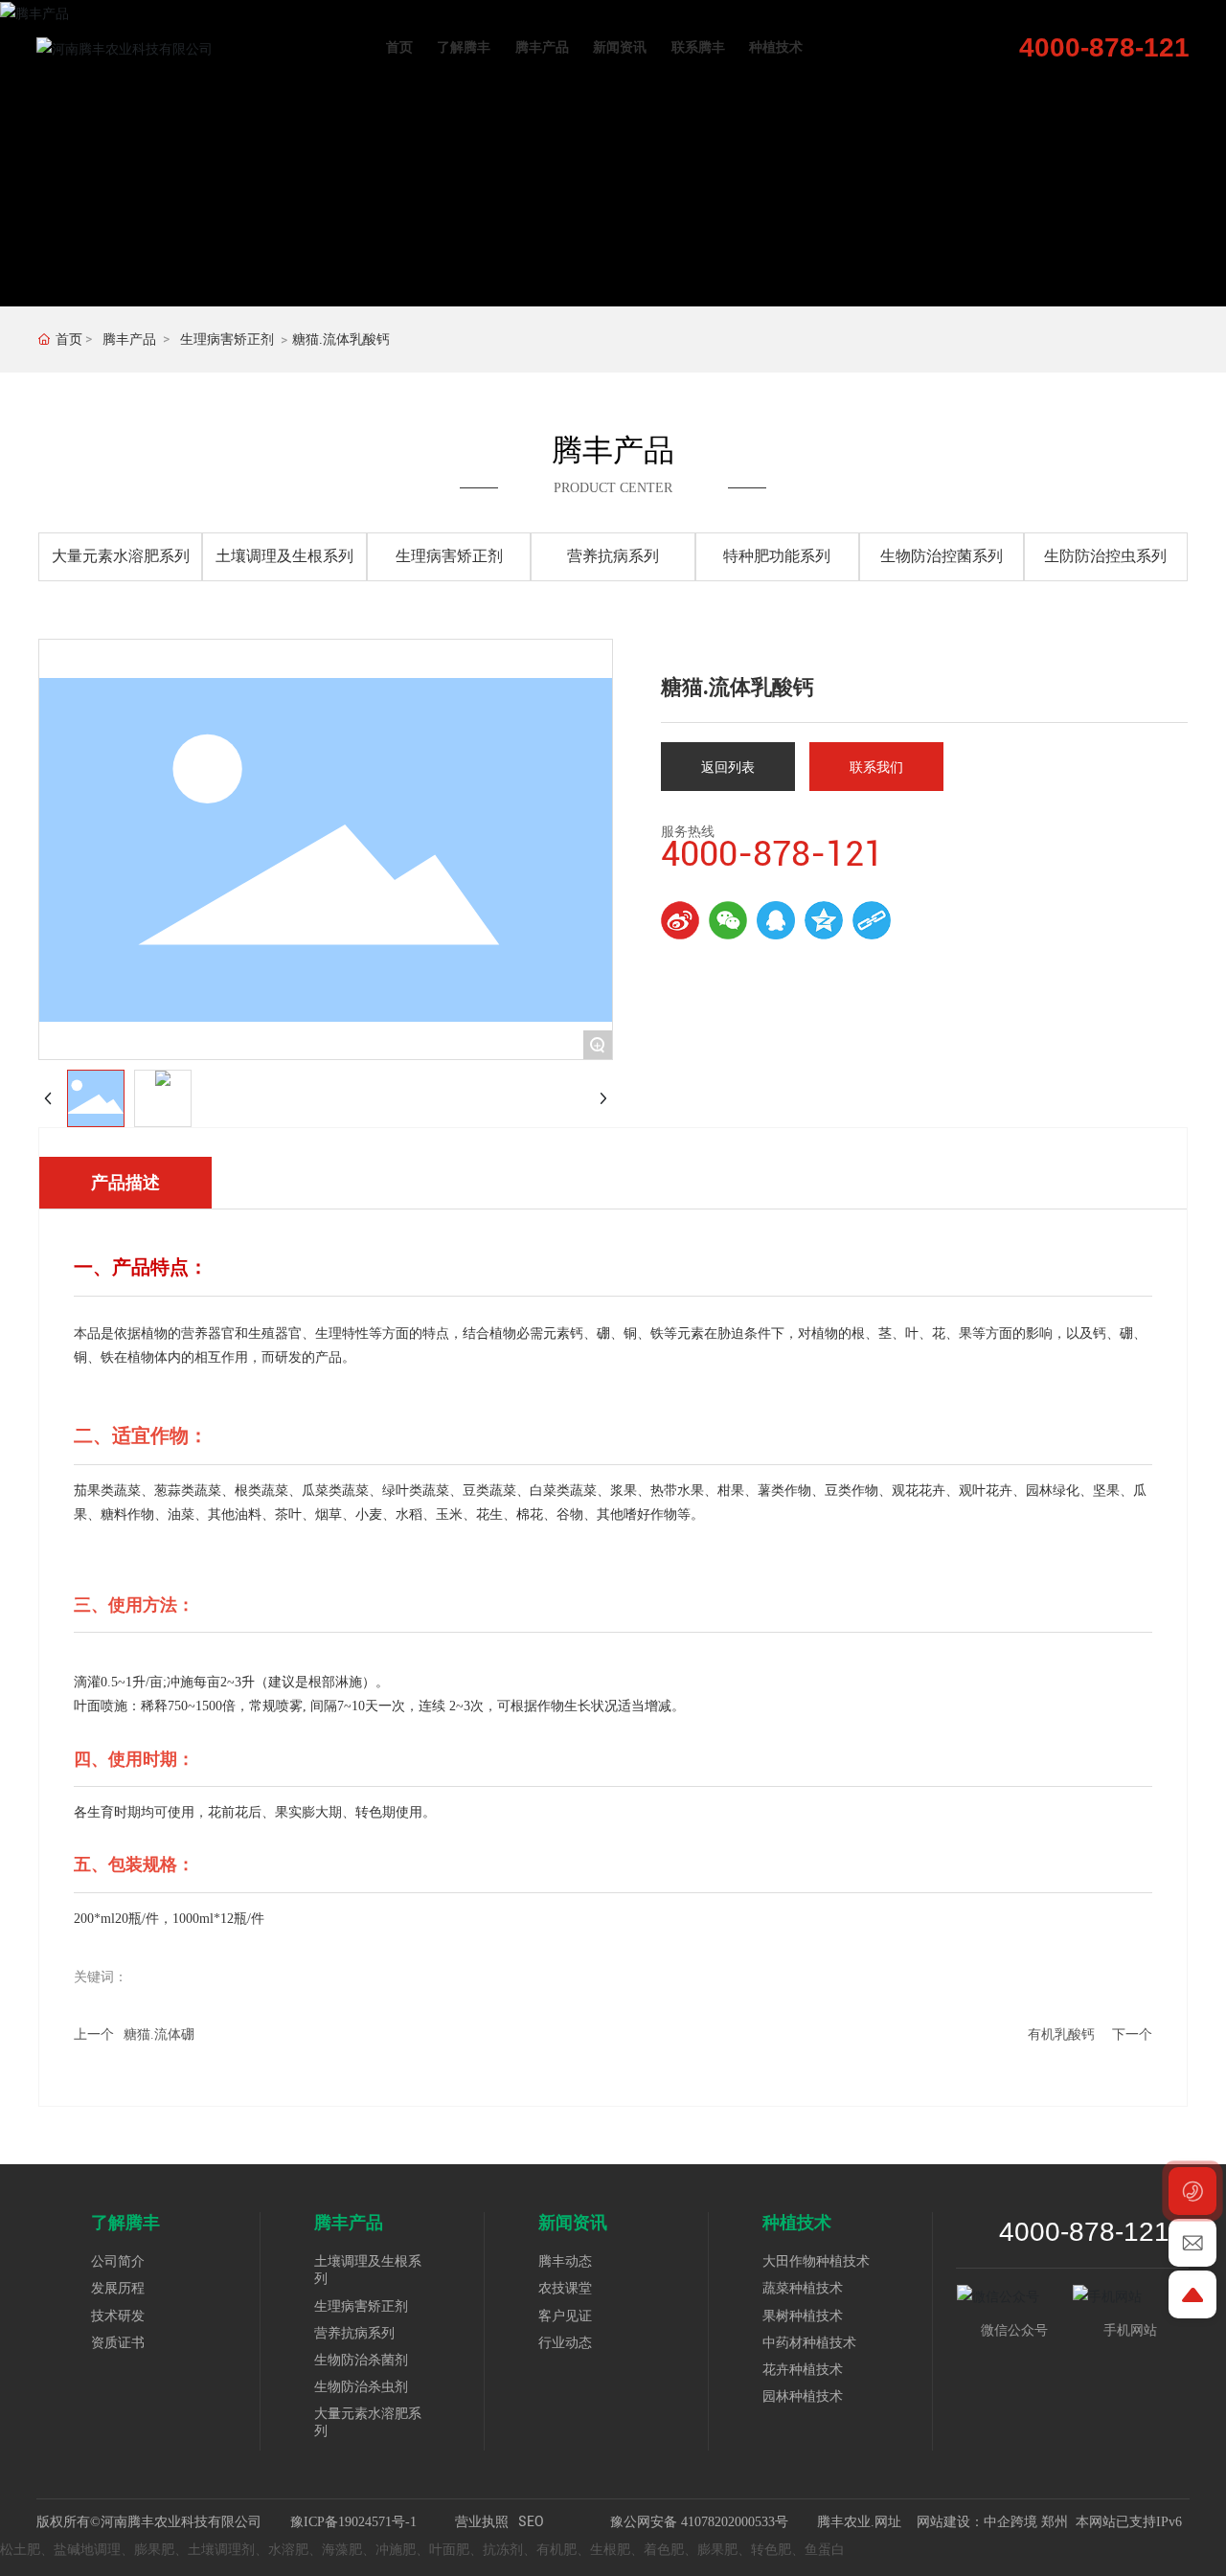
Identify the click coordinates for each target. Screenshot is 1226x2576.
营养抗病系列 (613, 556)
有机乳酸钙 (1061, 2034)
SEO (531, 2521)
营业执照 (482, 2521)
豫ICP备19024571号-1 (353, 2522)
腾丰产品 (129, 339)
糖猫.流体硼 (159, 2034)
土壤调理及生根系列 (284, 556)
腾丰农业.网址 (861, 2522)
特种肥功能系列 (777, 556)
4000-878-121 (1104, 47)
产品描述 (125, 1183)
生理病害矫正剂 (227, 339)
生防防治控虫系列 (1105, 556)
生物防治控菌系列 (942, 556)
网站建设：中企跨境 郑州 (992, 2522)
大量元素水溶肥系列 (121, 556)
